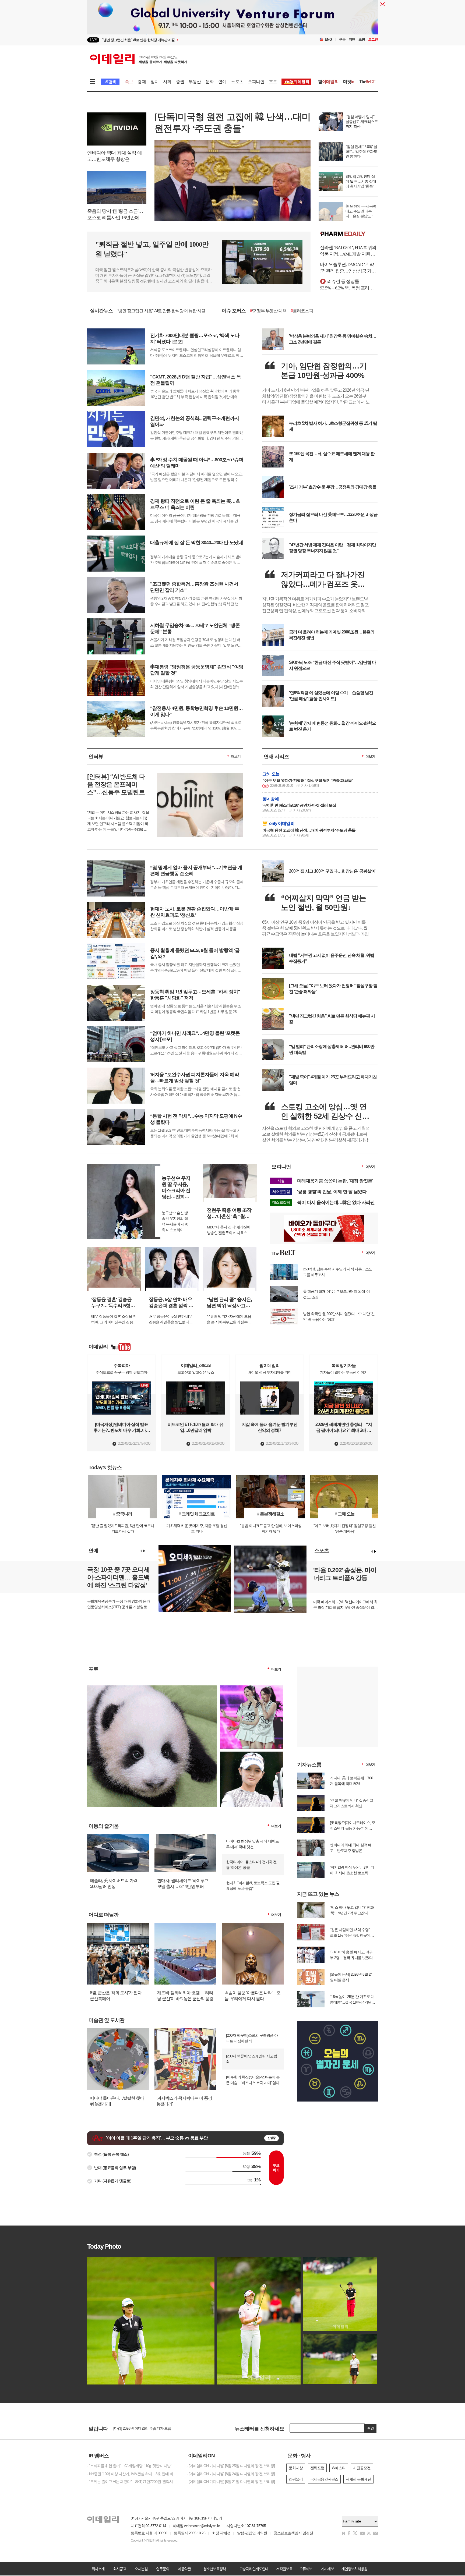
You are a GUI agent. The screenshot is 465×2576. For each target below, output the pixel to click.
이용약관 (184, 2569)
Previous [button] (141, 1551)
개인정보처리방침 (354, 2569)
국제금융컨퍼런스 (324, 2479)
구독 (342, 39)
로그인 (373, 39)
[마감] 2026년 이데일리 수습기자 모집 (142, 2428)
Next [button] (144, 1551)
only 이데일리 (282, 823)
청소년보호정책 (214, 2569)
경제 (142, 82)
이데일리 (139, 59)
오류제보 (306, 2569)
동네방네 (271, 799)
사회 (167, 82)
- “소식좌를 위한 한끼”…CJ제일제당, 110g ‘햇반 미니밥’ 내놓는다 (133, 2466)
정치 (154, 82)
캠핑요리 (296, 2479)
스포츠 (237, 82)
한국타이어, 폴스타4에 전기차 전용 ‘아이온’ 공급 (251, 1865)
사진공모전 (362, 2468)
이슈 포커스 (234, 311)
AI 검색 (110, 82)
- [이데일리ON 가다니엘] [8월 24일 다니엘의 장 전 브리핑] (231, 2474)
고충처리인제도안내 (254, 2569)
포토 (273, 82)
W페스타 (339, 2468)
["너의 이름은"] (152, 1688)
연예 (222, 82)
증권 (180, 82)
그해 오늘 (271, 774)
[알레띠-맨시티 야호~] (252, 1688)
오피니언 (256, 82)
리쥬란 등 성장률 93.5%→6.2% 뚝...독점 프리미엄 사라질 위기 (349, 285)
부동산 (195, 82)
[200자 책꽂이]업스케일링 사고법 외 (251, 2059)
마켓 (349, 82)
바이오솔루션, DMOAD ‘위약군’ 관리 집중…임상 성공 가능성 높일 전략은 (348, 268)
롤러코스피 (302, 311)
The (367, 82)
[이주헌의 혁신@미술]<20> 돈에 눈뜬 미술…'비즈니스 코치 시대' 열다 (253, 2080)
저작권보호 (284, 2569)
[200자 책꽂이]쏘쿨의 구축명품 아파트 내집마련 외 (252, 2038)
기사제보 (327, 2569)
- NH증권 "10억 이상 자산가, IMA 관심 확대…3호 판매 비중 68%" (133, 2474)
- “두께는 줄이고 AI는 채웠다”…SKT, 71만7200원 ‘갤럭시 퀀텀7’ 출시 (133, 2482)
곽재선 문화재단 (358, 2479)
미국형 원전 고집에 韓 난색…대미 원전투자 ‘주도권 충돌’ (309, 830)
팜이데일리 (349, 234)
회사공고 (119, 2569)
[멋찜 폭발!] (252, 1754)
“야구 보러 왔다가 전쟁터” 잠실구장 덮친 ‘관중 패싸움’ (307, 780)
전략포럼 (317, 2468)
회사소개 (98, 2569)
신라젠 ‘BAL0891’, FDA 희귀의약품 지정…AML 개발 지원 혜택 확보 (348, 251)
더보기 (236, 756)
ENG (328, 39)
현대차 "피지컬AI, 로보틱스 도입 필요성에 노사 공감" (253, 1886)
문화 (210, 82)
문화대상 (296, 2468)
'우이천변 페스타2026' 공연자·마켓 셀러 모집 (299, 805)
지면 (352, 39)
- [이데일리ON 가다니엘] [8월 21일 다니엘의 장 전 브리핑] (231, 2482)
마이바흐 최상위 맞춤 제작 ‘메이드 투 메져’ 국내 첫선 (252, 1844)
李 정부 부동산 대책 (268, 311)
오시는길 (141, 2569)
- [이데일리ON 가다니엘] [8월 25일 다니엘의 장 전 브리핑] (231, 2466)
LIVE (93, 40)
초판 (362, 39)
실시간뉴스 (101, 311)
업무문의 (163, 2569)
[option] (189, 40)
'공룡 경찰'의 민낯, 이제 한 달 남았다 (332, 1192)
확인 (371, 2428)
